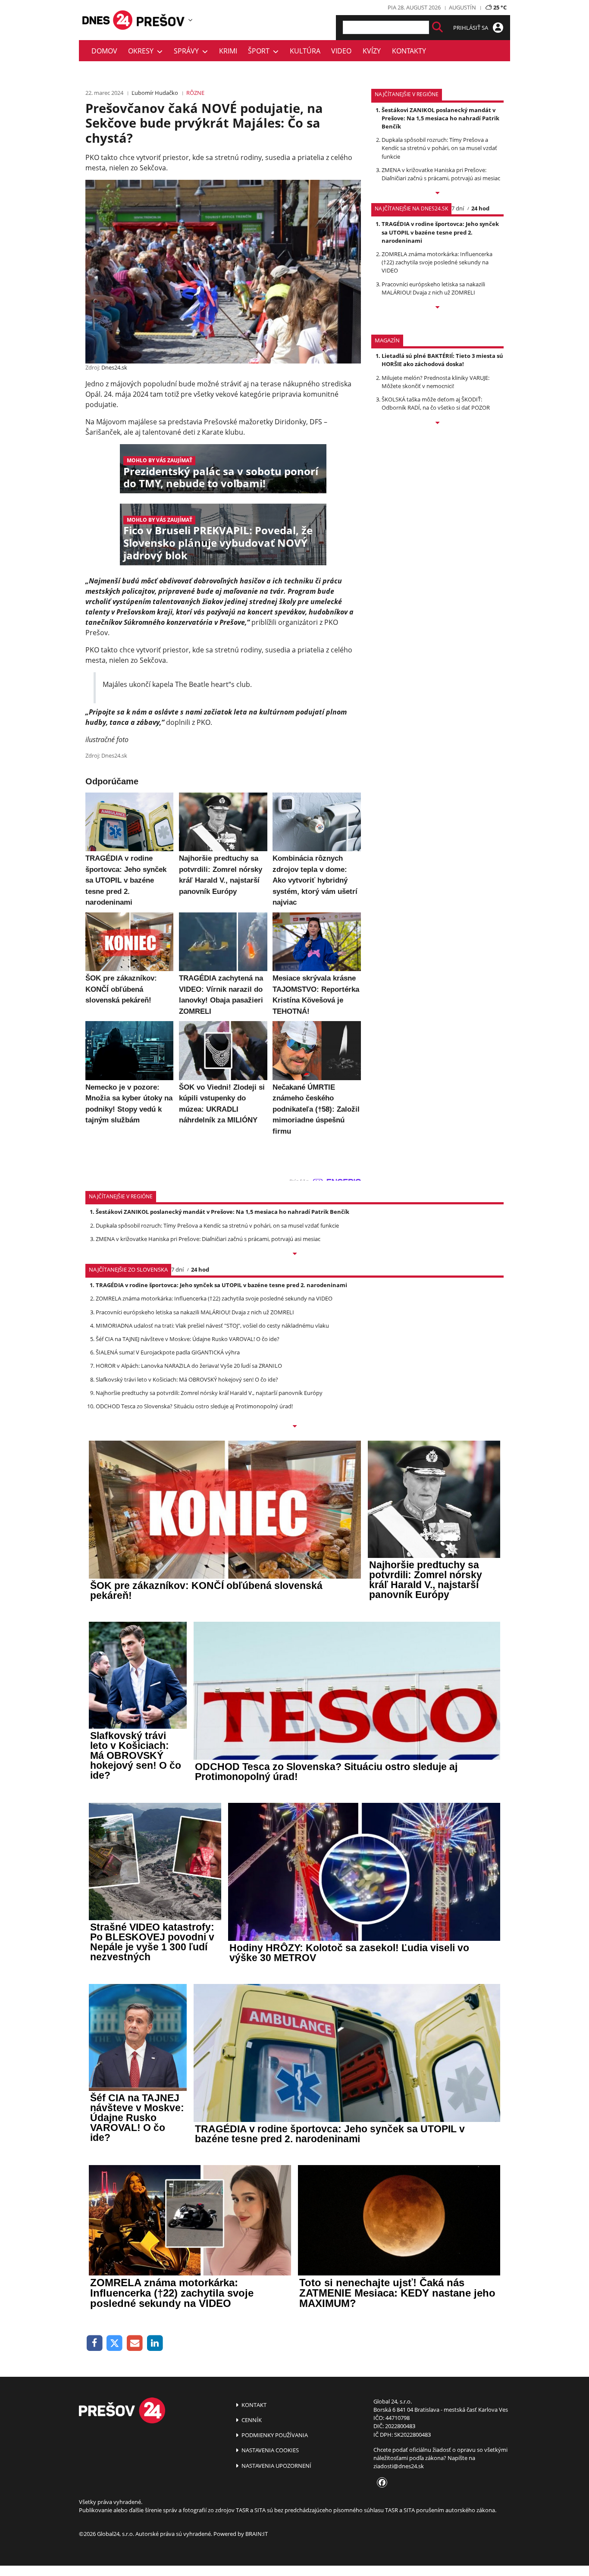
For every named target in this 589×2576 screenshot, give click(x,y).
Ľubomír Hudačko (155, 93)
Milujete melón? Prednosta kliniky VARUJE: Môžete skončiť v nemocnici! (435, 382)
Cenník (251, 2420)
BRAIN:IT (257, 2534)
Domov (104, 51)
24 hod (480, 208)
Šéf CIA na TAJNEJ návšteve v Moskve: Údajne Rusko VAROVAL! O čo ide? (188, 1339)
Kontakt (253, 2405)
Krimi (228, 51)
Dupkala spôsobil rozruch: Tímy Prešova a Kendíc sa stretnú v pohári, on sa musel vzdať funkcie (439, 148)
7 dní (458, 208)
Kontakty (409, 51)
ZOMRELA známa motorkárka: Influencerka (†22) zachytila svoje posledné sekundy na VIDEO (437, 262)
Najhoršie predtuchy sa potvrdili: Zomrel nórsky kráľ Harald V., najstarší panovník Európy (209, 1393)
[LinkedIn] (155, 2343)
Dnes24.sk (114, 367)
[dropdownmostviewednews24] (437, 308)
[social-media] (380, 2483)
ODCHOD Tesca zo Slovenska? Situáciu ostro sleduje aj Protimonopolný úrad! (194, 1406)
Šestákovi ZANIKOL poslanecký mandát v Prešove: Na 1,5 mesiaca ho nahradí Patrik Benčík (440, 118)
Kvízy (372, 51)
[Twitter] (115, 2343)
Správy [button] (188, 51)
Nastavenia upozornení (276, 2466)
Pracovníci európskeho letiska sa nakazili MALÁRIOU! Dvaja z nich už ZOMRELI (433, 288)
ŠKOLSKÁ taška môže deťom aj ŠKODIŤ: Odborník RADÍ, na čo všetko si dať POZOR (436, 403)
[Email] (135, 2343)
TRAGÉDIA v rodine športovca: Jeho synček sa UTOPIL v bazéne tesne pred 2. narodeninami (440, 232)
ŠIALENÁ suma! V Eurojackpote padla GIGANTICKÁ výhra (168, 1352)
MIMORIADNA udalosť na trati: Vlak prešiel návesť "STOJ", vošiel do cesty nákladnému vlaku (212, 1326)
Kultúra (305, 51)
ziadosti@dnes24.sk (399, 2466)
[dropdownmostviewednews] (437, 194)
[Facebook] (95, 2343)
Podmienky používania (274, 2435)
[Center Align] (437, 27)
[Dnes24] (161, 20)
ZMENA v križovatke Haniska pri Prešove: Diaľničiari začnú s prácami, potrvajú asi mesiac (441, 174)
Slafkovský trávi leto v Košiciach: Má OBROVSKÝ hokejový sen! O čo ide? (187, 1379)
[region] (190, 20)
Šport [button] (260, 51)
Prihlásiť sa (471, 28)
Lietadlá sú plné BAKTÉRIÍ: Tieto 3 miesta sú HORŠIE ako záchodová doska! (442, 360)
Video (341, 51)
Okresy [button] (143, 51)
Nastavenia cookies (269, 2450)
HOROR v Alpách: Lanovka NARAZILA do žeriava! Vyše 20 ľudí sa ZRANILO (189, 1366)
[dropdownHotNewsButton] (437, 423)
